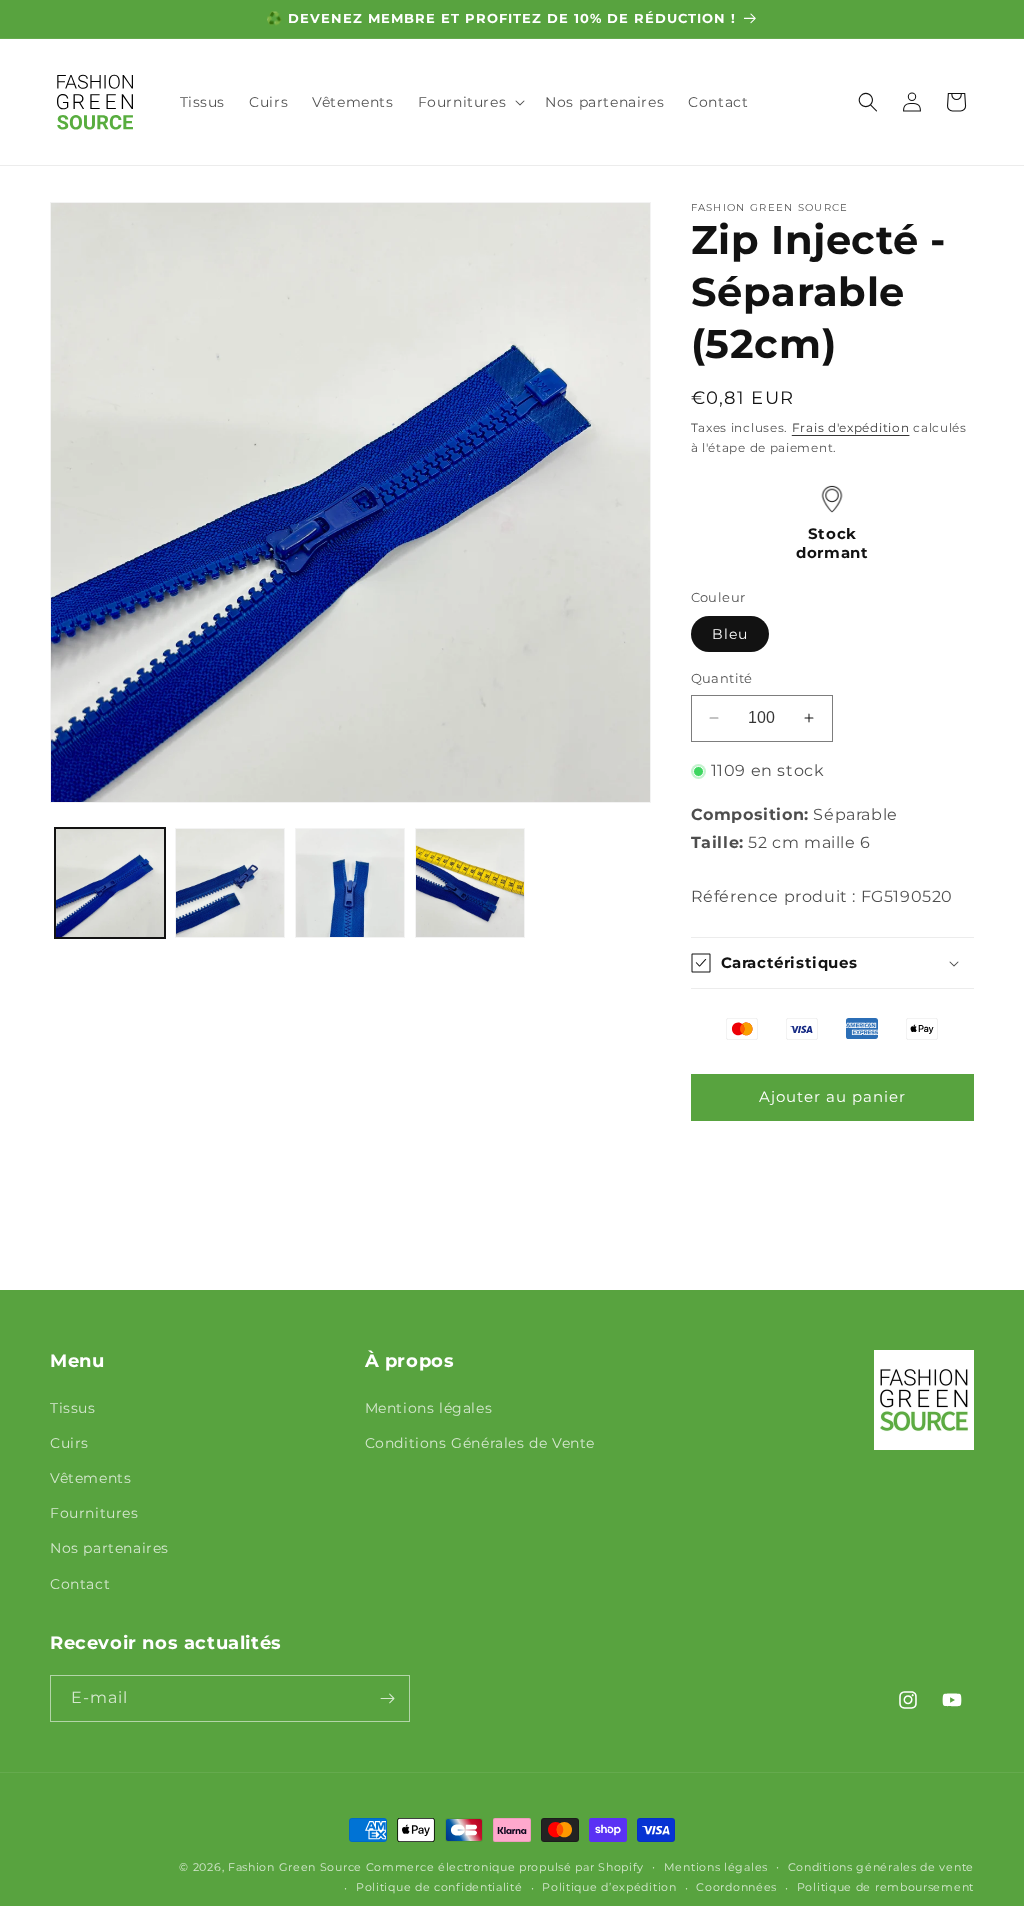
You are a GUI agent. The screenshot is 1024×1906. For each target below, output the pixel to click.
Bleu (730, 634)
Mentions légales (429, 1408)
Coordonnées (736, 1887)
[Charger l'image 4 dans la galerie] (470, 883)
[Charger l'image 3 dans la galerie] (350, 883)
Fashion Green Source (295, 1867)
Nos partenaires (109, 1548)
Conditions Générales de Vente (480, 1443)
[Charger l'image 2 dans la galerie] (230, 883)
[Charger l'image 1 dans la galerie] (110, 883)
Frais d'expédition (851, 427)
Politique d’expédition (609, 1887)
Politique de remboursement (885, 1887)
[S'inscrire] (387, 1698)
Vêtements (90, 1478)
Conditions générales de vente (881, 1867)
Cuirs (69, 1443)
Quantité (722, 678)
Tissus (73, 1408)
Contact (80, 1584)
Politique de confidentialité (439, 1887)
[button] (470, 102)
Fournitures (94, 1513)
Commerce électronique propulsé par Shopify (505, 1867)
